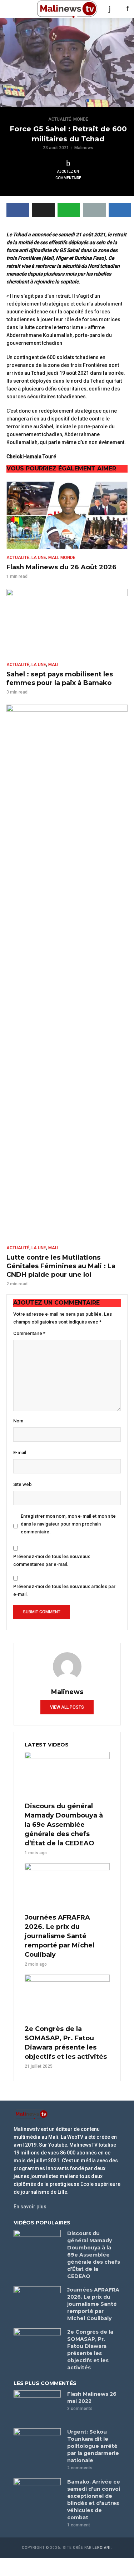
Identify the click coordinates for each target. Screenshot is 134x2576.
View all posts (67, 1707)
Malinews (84, 148)
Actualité (60, 119)
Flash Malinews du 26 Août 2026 (61, 567)
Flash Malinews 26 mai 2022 (92, 2398)
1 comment (79, 2525)
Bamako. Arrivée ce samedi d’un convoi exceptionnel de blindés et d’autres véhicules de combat (94, 2500)
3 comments (80, 2409)
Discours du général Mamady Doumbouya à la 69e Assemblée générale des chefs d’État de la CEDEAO (64, 1825)
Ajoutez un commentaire (68, 175)
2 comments (80, 2468)
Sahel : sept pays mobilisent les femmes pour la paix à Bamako (60, 679)
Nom (18, 1421)
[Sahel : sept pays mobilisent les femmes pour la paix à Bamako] (67, 623)
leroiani (102, 2548)
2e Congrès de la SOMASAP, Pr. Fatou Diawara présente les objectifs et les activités (66, 2043)
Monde (81, 119)
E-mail (20, 1453)
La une (39, 558)
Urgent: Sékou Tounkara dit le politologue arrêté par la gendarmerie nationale (93, 2446)
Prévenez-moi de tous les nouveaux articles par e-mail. (64, 1590)
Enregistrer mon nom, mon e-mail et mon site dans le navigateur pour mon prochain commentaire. (68, 1524)
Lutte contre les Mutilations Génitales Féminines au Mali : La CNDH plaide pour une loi (61, 1266)
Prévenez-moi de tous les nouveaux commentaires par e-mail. (52, 1560)
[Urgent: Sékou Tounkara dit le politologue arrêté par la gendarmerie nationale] (37, 2444)
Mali (53, 558)
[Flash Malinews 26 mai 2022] (37, 2406)
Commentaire (29, 1333)
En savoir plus (30, 2207)
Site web (23, 1484)
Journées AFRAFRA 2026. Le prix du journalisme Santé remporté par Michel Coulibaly (59, 1936)
